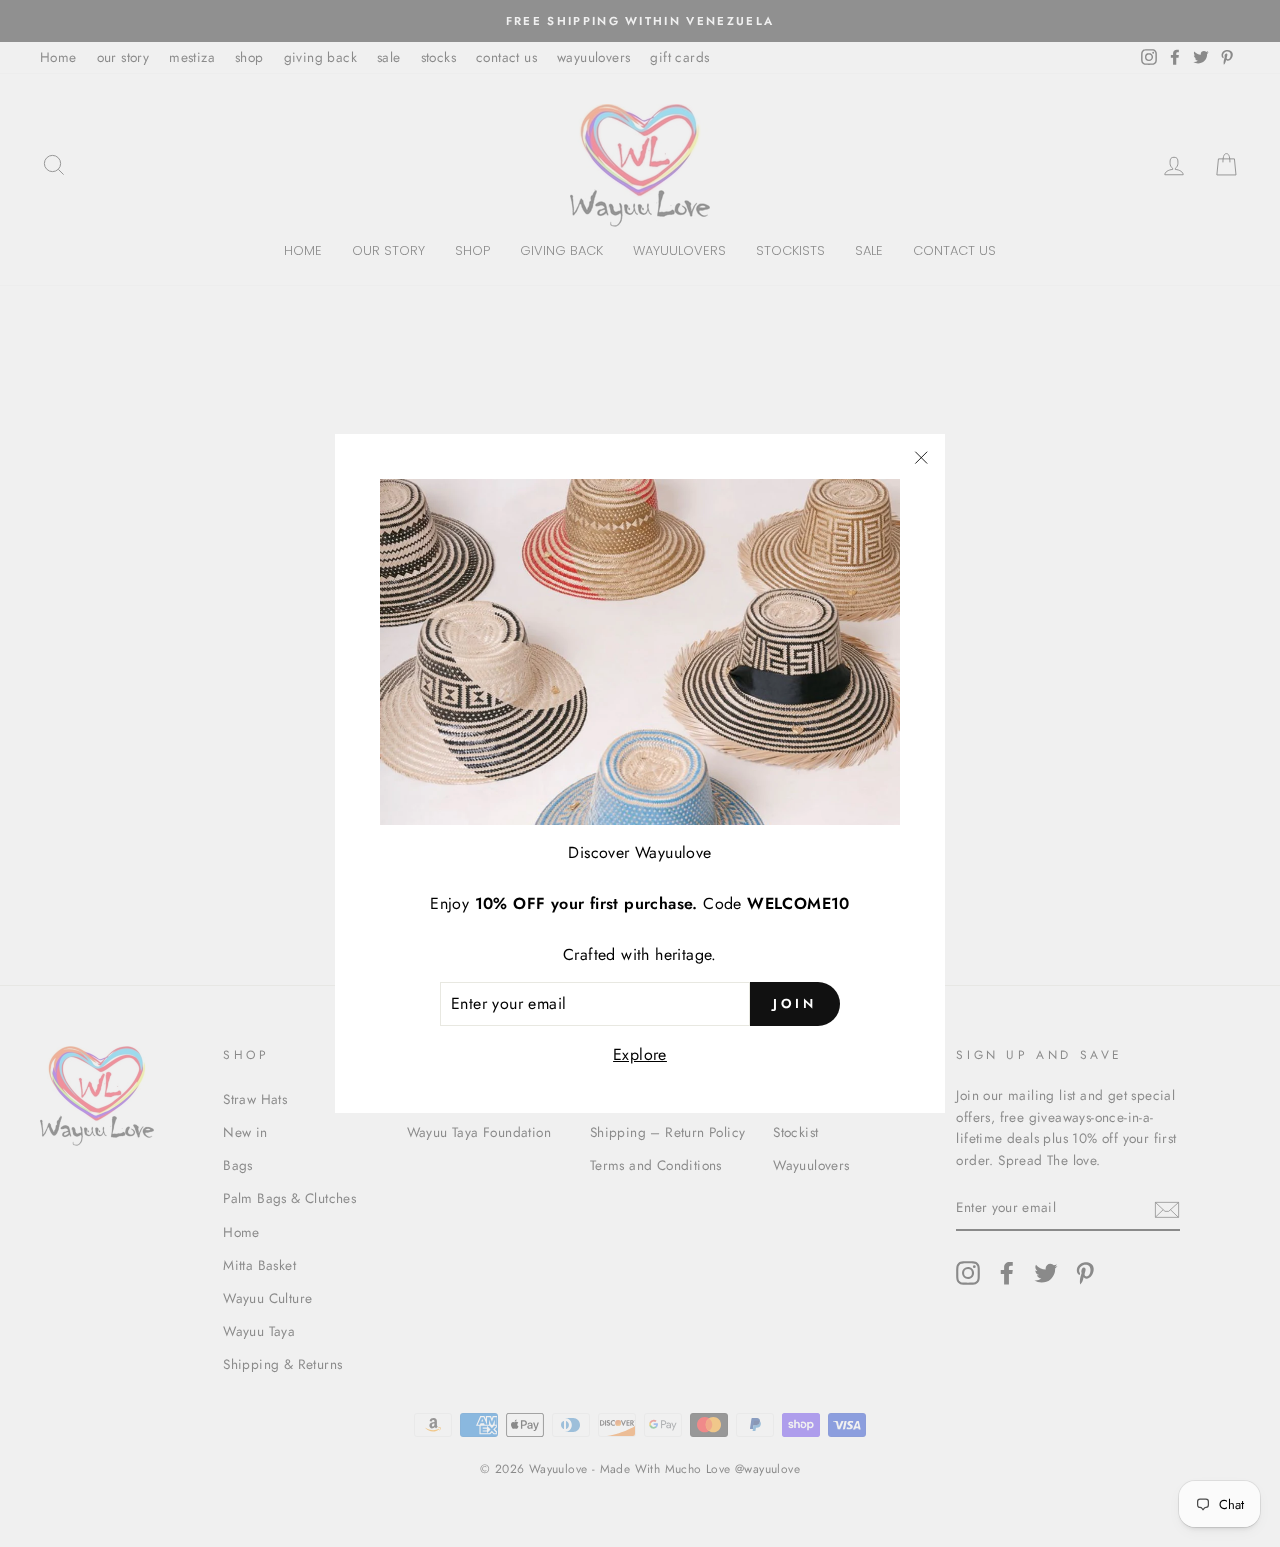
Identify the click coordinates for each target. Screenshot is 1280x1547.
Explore (640, 1054)
